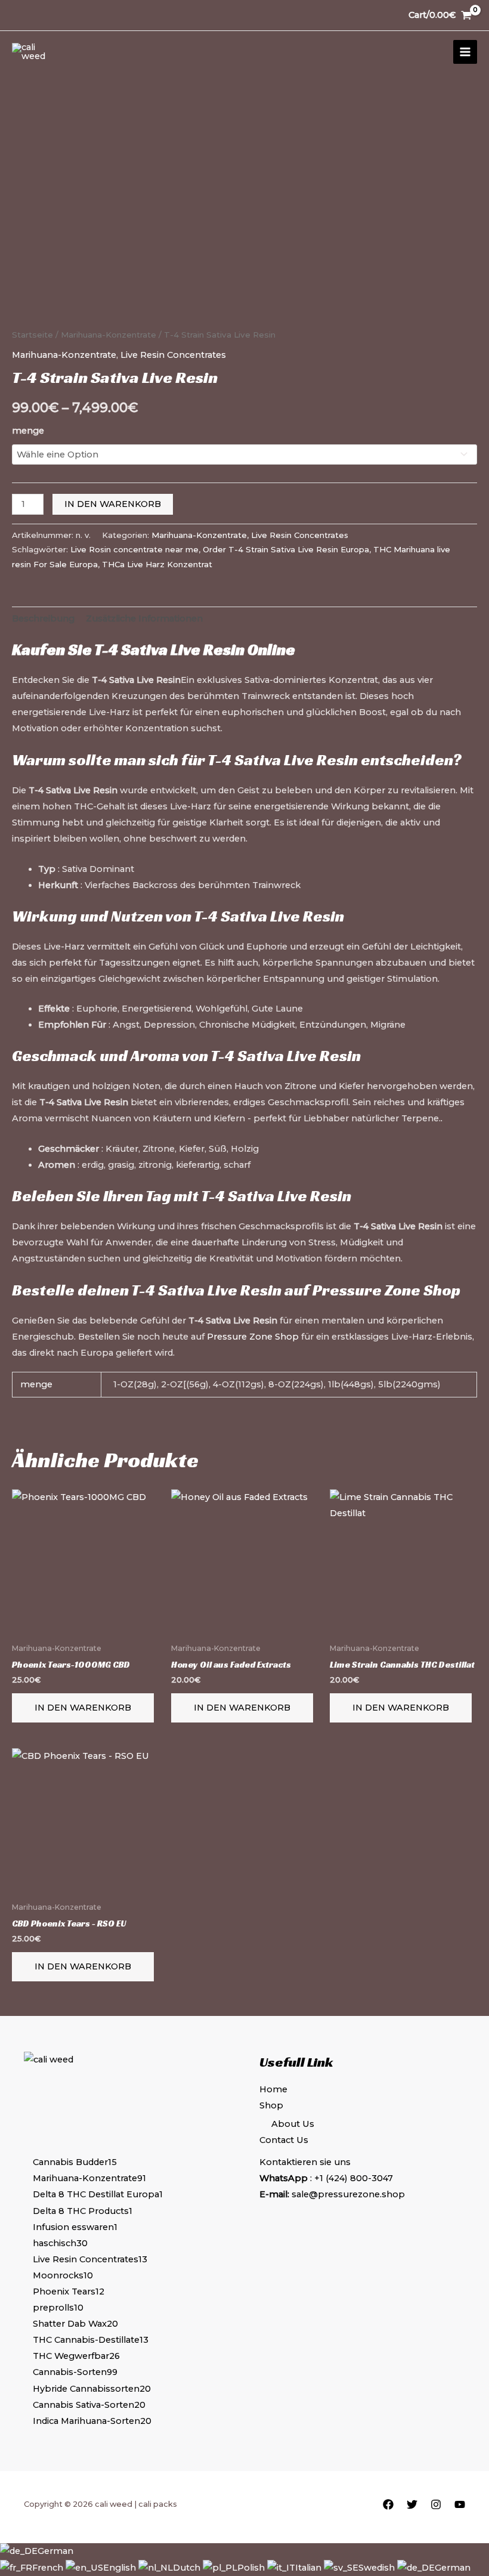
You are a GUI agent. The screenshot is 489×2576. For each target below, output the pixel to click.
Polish (252, 2568)
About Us (293, 2124)
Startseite (33, 335)
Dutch (188, 2568)
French (49, 2568)
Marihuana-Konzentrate (109, 335)
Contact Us (284, 2140)
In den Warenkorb (113, 504)
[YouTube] (460, 2504)
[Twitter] (412, 2504)
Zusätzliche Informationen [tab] (144, 619)
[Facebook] (388, 2504)
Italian (310, 2568)
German (55, 2551)
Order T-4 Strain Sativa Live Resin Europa (286, 549)
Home (273, 2089)
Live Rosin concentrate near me (134, 549)
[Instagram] (436, 2504)
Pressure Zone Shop (386, 1290)
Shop (271, 2105)
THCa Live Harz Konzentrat (157, 564)
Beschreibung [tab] (43, 619)
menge (28, 431)
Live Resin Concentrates (173, 355)
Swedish (378, 2568)
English (121, 2568)
